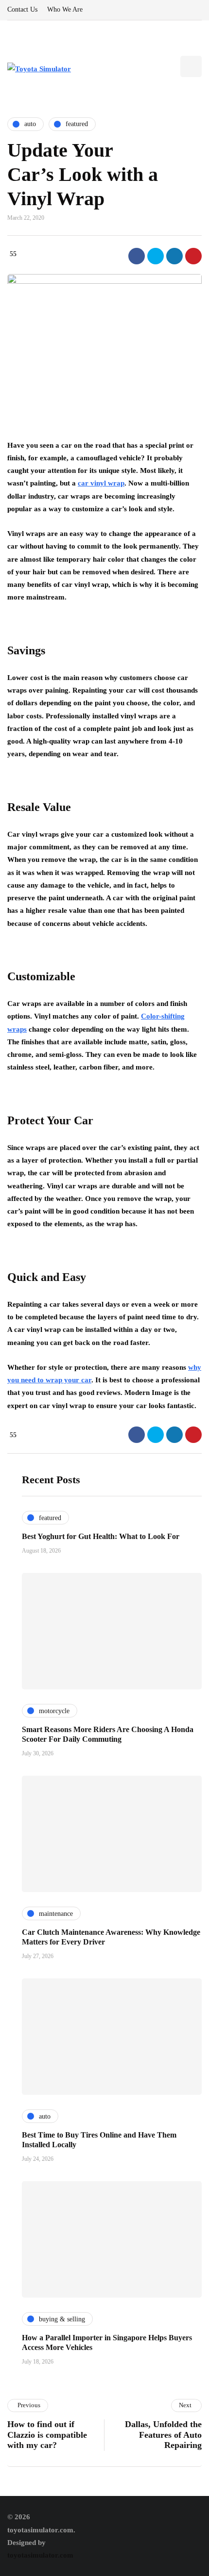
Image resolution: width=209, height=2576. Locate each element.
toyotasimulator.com (40, 2555)
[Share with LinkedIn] (174, 256)
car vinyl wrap (101, 483)
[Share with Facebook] (137, 256)
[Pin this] (193, 256)
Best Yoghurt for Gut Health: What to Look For (101, 1536)
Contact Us (22, 9)
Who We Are (65, 9)
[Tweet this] (156, 256)
